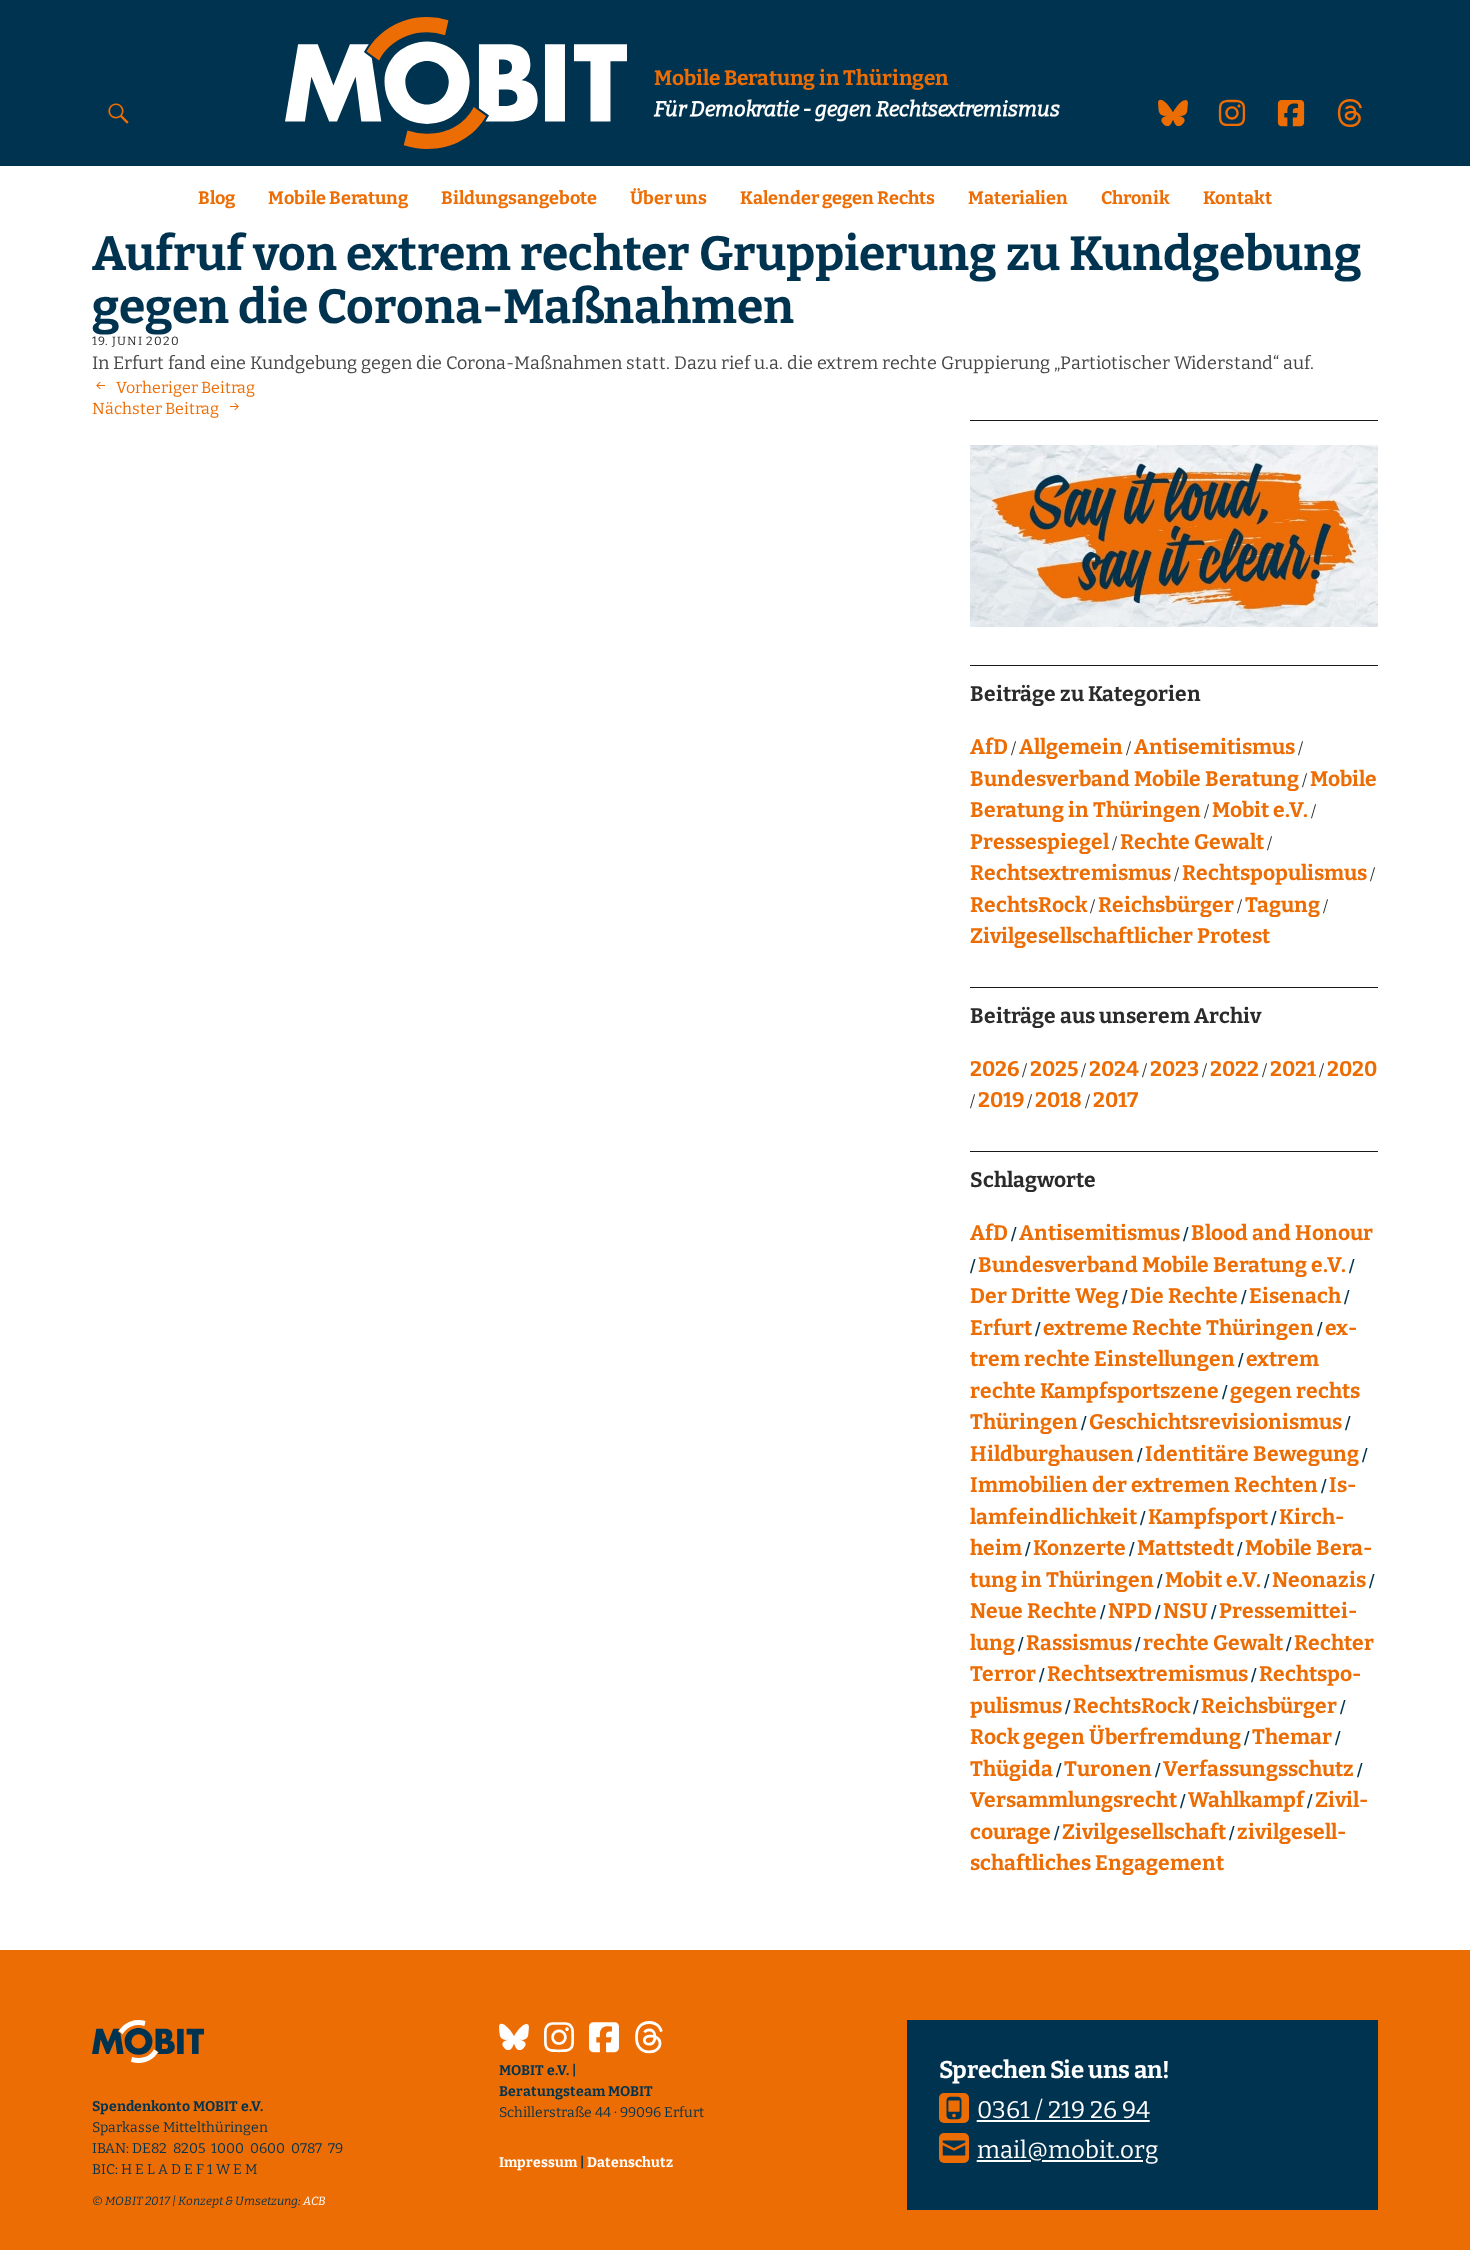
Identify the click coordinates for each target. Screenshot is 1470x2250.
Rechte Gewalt (1192, 842)
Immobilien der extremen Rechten (1144, 1485)
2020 (1352, 1069)
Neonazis (1319, 1580)
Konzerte (1079, 1548)
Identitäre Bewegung (1252, 1454)
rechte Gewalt (1213, 1643)
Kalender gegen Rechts (837, 198)
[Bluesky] (514, 2040)
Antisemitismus (1214, 747)
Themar (1292, 1737)
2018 (1058, 1100)
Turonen (1108, 1769)
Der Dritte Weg (1044, 1296)
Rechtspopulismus (1274, 873)
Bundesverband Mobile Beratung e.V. (1162, 1265)
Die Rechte (1184, 1296)
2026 (994, 1069)
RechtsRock (1028, 905)
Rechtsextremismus (1070, 873)
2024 (1114, 1069)
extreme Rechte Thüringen (1178, 1328)
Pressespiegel (1039, 842)
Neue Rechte (1033, 1611)
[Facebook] (604, 2040)
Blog (216, 198)
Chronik (1135, 198)
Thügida (1011, 1769)
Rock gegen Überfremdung (1105, 1737)
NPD (1130, 1611)
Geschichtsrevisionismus (1215, 1422)
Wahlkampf (1246, 1800)
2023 (1174, 1069)
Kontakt (1237, 198)
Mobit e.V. (1260, 810)
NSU (1185, 1611)
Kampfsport (1208, 1517)
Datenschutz (630, 2162)
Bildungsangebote (519, 198)
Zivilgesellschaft (1144, 1832)
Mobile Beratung (338, 198)
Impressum (538, 2162)
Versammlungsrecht (1073, 1800)
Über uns (668, 198)
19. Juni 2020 (136, 341)
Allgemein (1071, 747)
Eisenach (1295, 1296)
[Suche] (119, 112)
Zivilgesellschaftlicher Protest (1120, 936)
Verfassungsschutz (1258, 1769)
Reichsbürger (1166, 905)
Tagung (1282, 905)
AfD (989, 747)
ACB (314, 2201)
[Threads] (649, 2040)
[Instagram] (559, 2040)
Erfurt (1001, 1328)
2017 (1115, 1100)
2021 (1293, 1069)
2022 (1234, 1069)
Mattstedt (1185, 1548)
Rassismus (1079, 1643)
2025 (1054, 1069)
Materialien (1018, 198)
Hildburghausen (1052, 1454)
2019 (1001, 1100)
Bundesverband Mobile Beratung (1134, 779)
